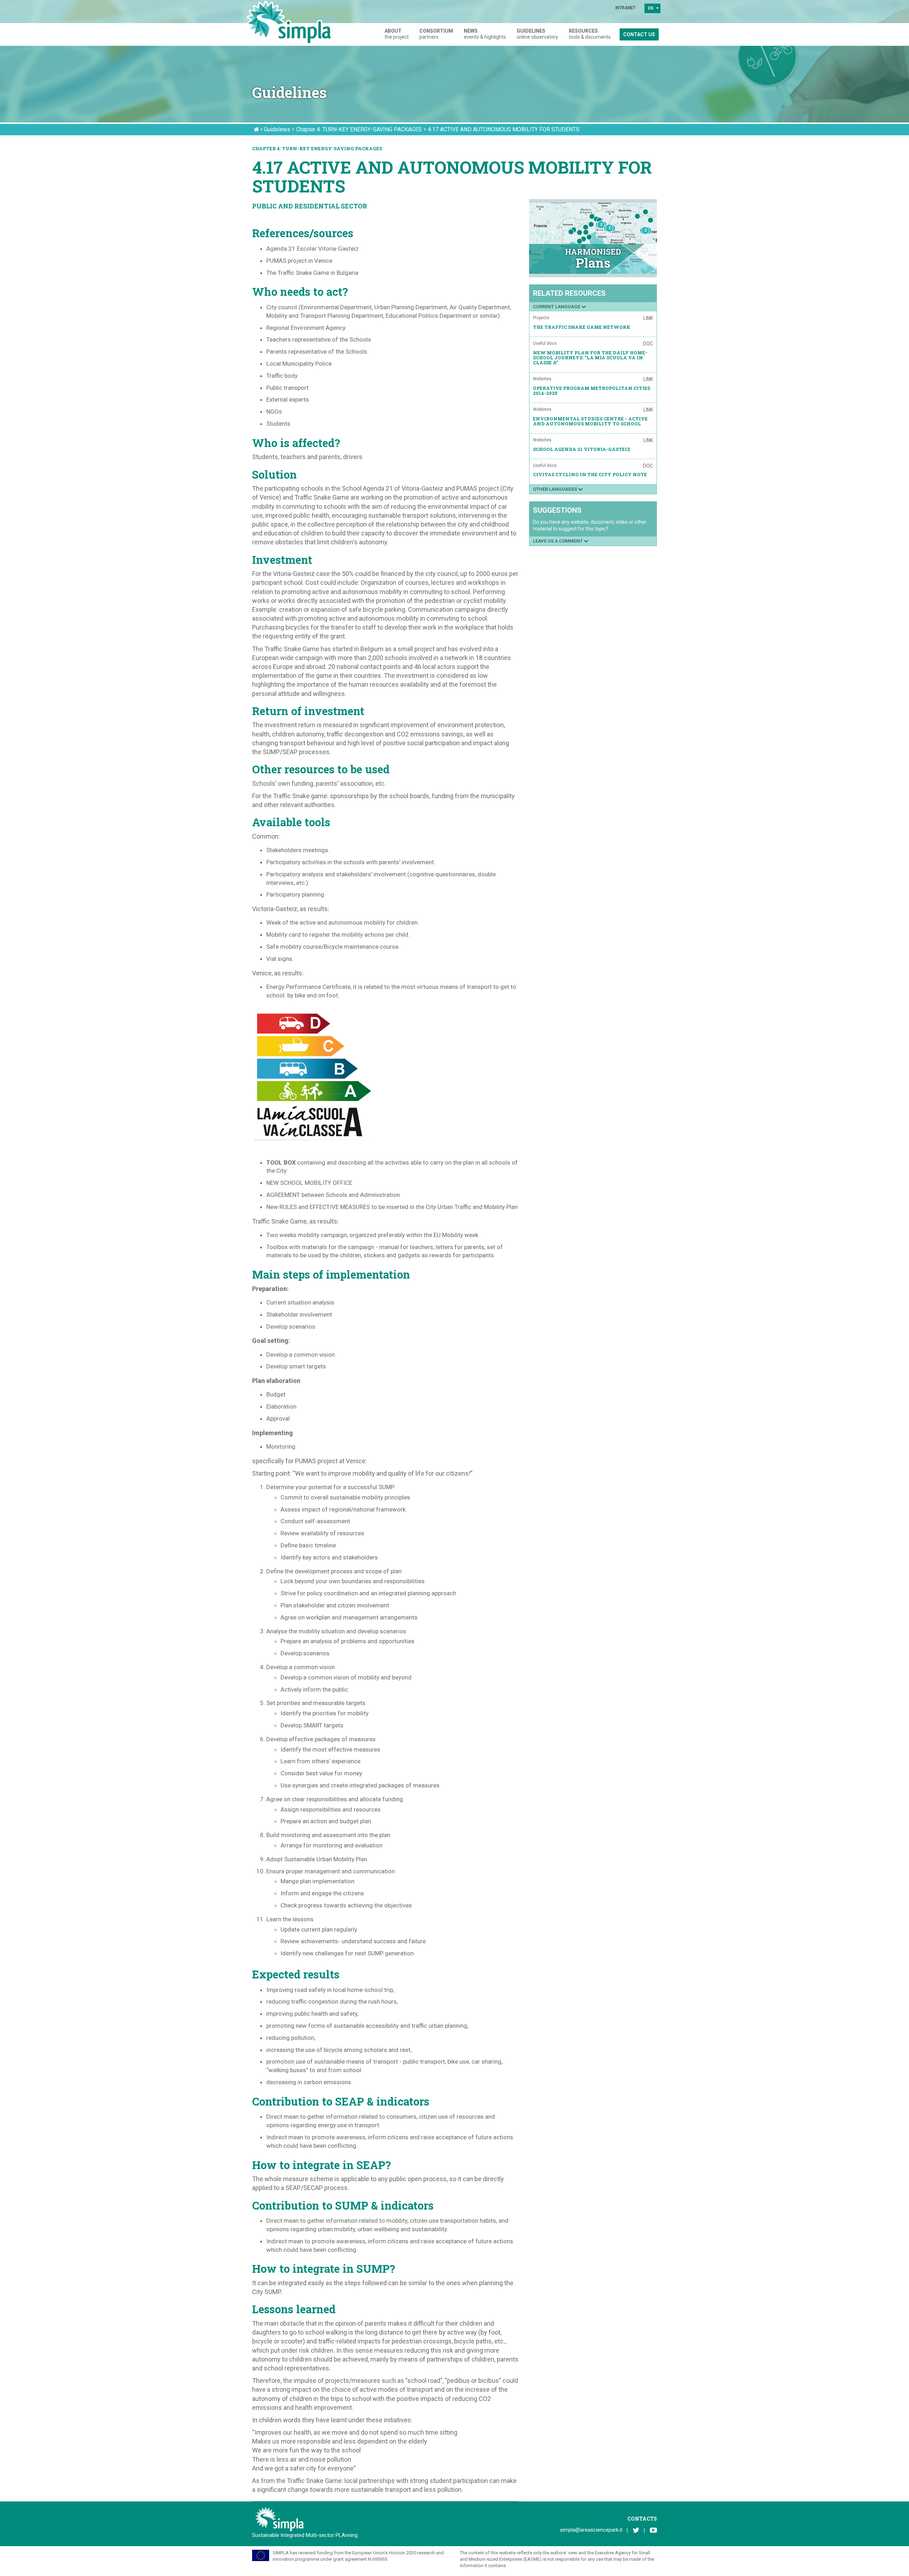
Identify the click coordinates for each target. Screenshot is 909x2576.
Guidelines (277, 129)
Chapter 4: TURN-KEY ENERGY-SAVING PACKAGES (359, 129)
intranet (625, 8)
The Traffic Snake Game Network (582, 327)
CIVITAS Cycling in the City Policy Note (590, 474)
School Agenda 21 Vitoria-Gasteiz (582, 449)
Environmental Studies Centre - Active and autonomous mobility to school (590, 421)
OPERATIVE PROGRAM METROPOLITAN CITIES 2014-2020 (592, 391)
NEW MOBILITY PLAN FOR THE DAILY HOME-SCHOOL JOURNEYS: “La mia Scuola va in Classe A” (590, 358)
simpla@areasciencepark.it (591, 2530)
